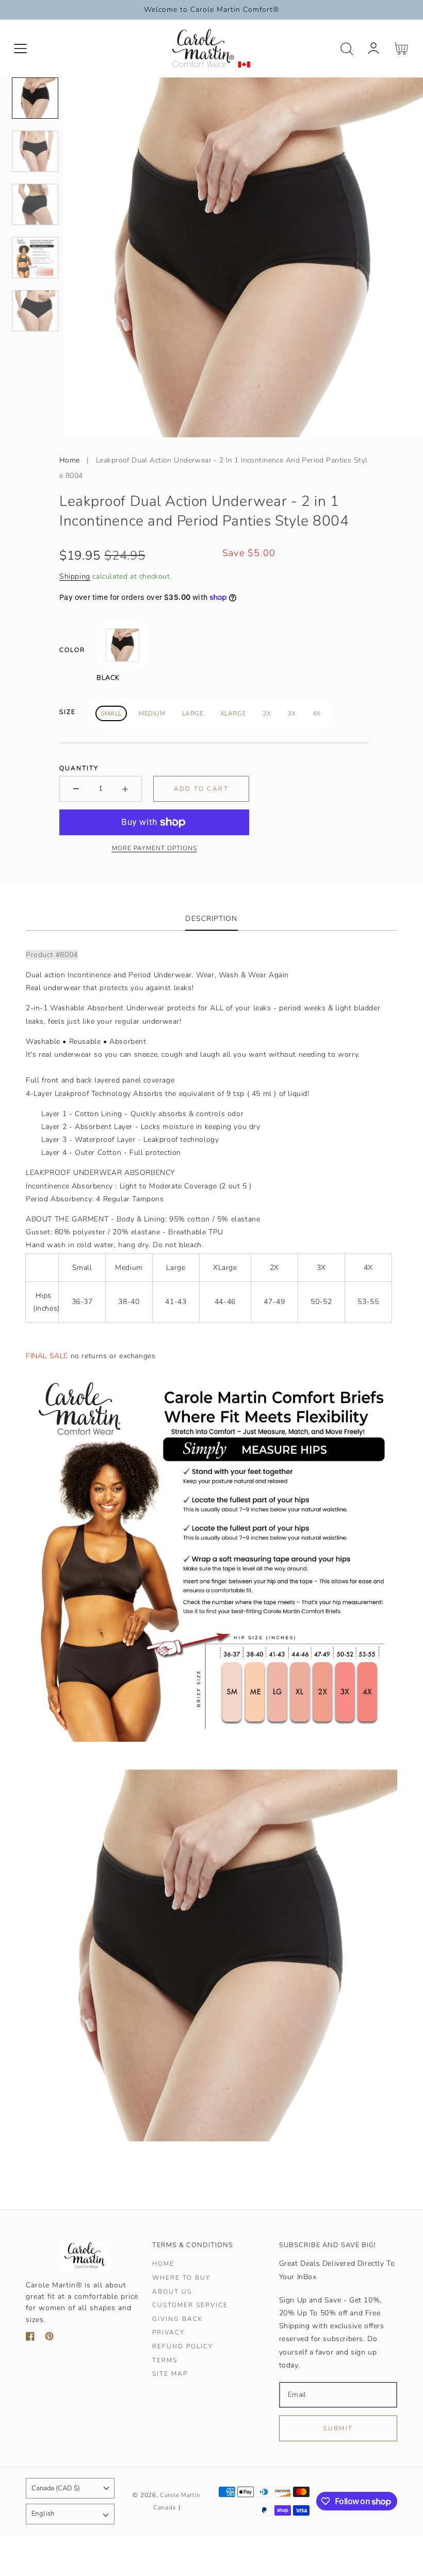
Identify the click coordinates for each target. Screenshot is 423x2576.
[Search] (347, 49)
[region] (211, 10)
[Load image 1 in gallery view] (35, 98)
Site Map (170, 2374)
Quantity (79, 768)
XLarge (233, 713)
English (43, 2514)
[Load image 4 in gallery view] (35, 258)
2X (267, 713)
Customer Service (190, 2305)
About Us (172, 2292)
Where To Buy (181, 2278)
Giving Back (177, 2319)
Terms (165, 2360)
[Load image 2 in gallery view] (35, 151)
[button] (20, 49)
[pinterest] (49, 2338)
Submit (338, 2428)
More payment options (154, 848)
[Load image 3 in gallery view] (35, 204)
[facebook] (30, 2338)
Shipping (75, 576)
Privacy (168, 2333)
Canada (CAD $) (56, 2488)
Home (70, 460)
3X (291, 713)
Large (193, 713)
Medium (152, 713)
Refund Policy (183, 2347)
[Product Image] (243, 257)
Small (111, 713)
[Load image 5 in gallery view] (35, 311)
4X (317, 713)
